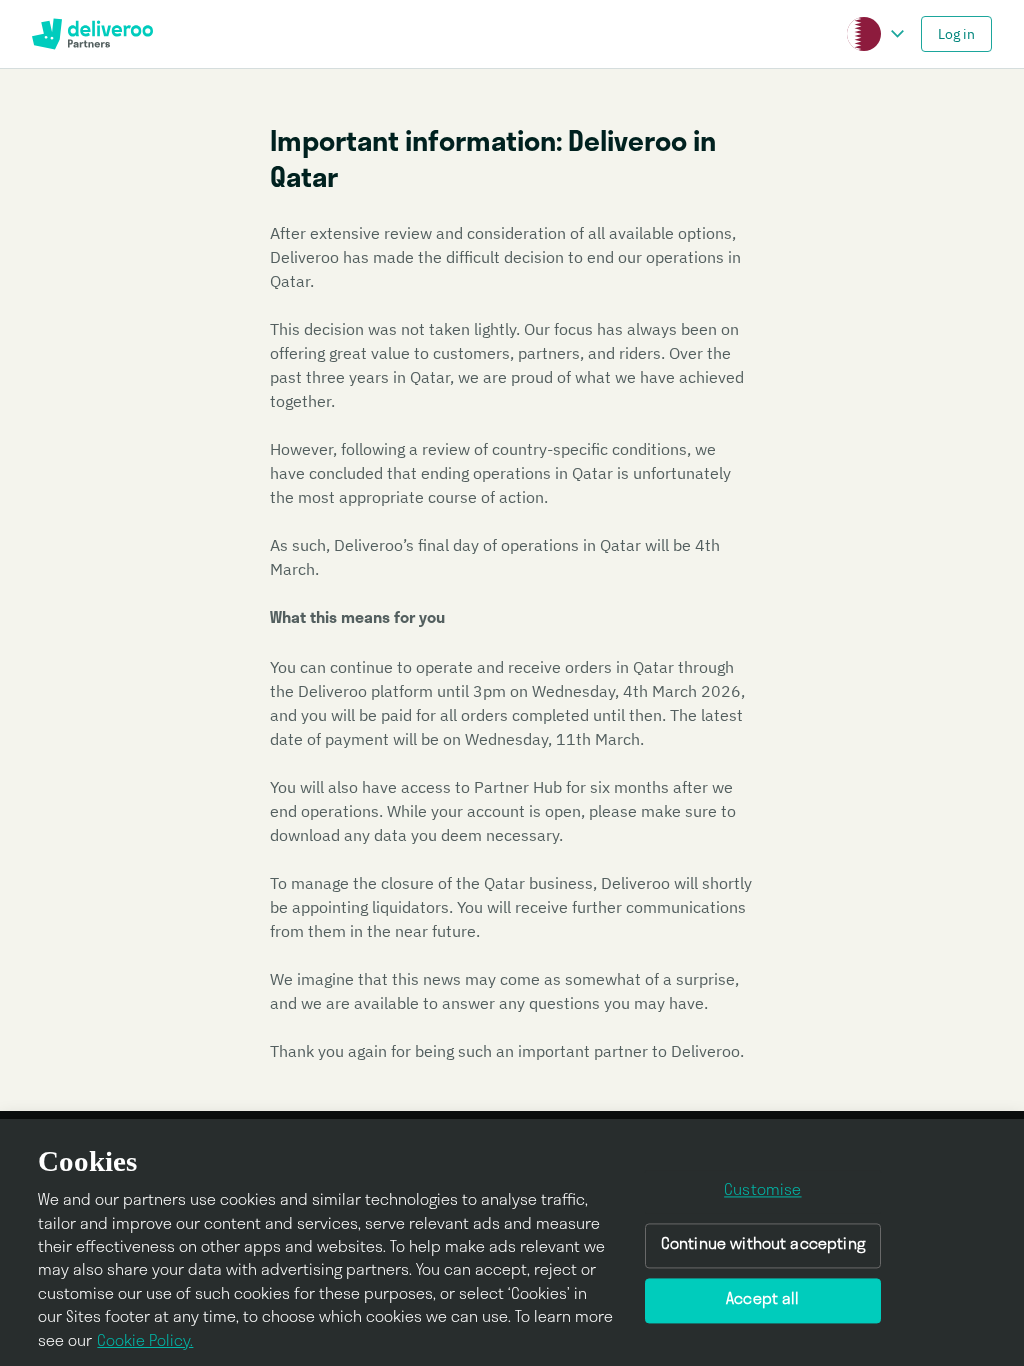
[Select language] (897, 34)
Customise (762, 1192)
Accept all (763, 1300)
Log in (956, 34)
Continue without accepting (763, 1246)
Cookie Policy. (145, 1342)
